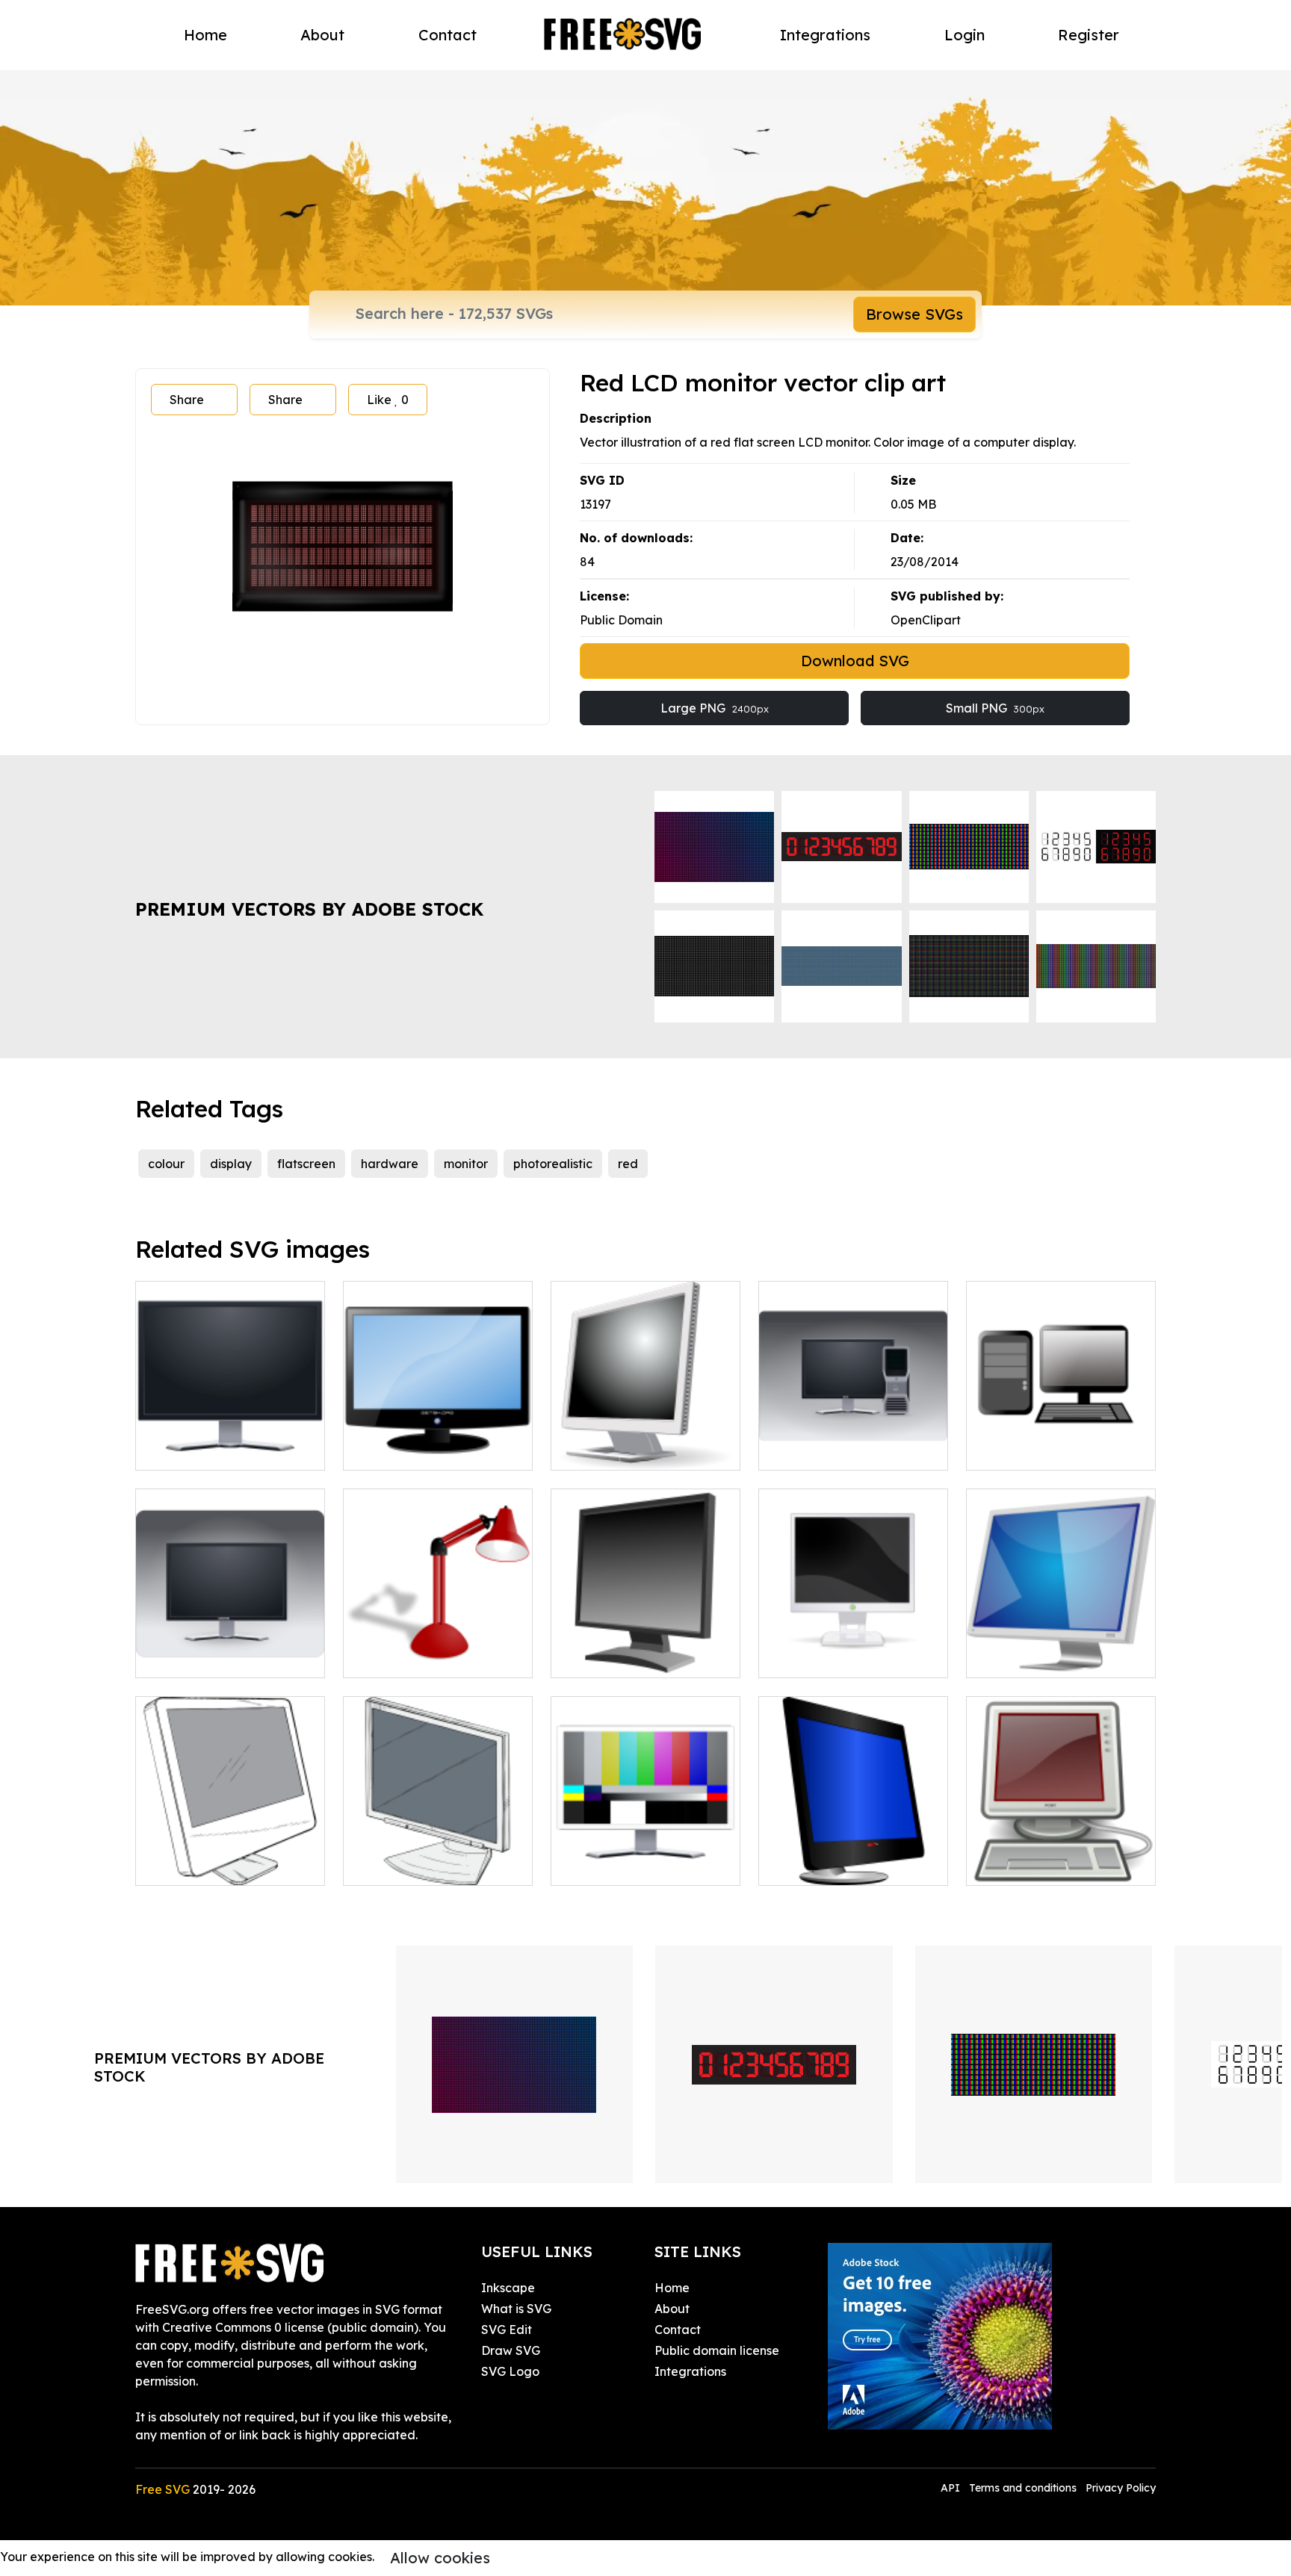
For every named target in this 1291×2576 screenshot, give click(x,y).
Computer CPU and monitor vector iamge (854, 1441)
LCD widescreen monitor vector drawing (438, 1441)
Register (1089, 35)
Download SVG (855, 661)
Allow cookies (440, 2558)
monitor (466, 1164)
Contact (448, 35)
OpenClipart (926, 620)
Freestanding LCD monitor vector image (853, 1856)
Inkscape (508, 2288)
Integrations (825, 35)
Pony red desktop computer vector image (1061, 1856)
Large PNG (715, 708)
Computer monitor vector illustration (230, 1648)
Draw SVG (511, 2350)
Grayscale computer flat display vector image (646, 1441)
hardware (390, 1164)
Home (205, 35)
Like (388, 400)
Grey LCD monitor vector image (1061, 1648)
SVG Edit (507, 2330)
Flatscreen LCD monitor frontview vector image (230, 1441)
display (231, 1164)
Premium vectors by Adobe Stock (309, 909)
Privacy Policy (1121, 2488)
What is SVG (516, 2309)
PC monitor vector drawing (437, 1865)
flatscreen (306, 1164)
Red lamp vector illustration (438, 1648)
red (628, 1164)
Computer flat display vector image (230, 1856)
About (322, 35)
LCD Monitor (603, 1865)
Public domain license (717, 2350)
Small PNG (995, 708)
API (952, 2488)
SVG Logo (510, 2371)
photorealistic (553, 1164)
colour (166, 1164)
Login (965, 35)
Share (187, 400)
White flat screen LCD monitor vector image (853, 1648)
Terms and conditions (1023, 2488)
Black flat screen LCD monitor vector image (646, 1648)
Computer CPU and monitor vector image (1061, 1441)
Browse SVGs (914, 314)
